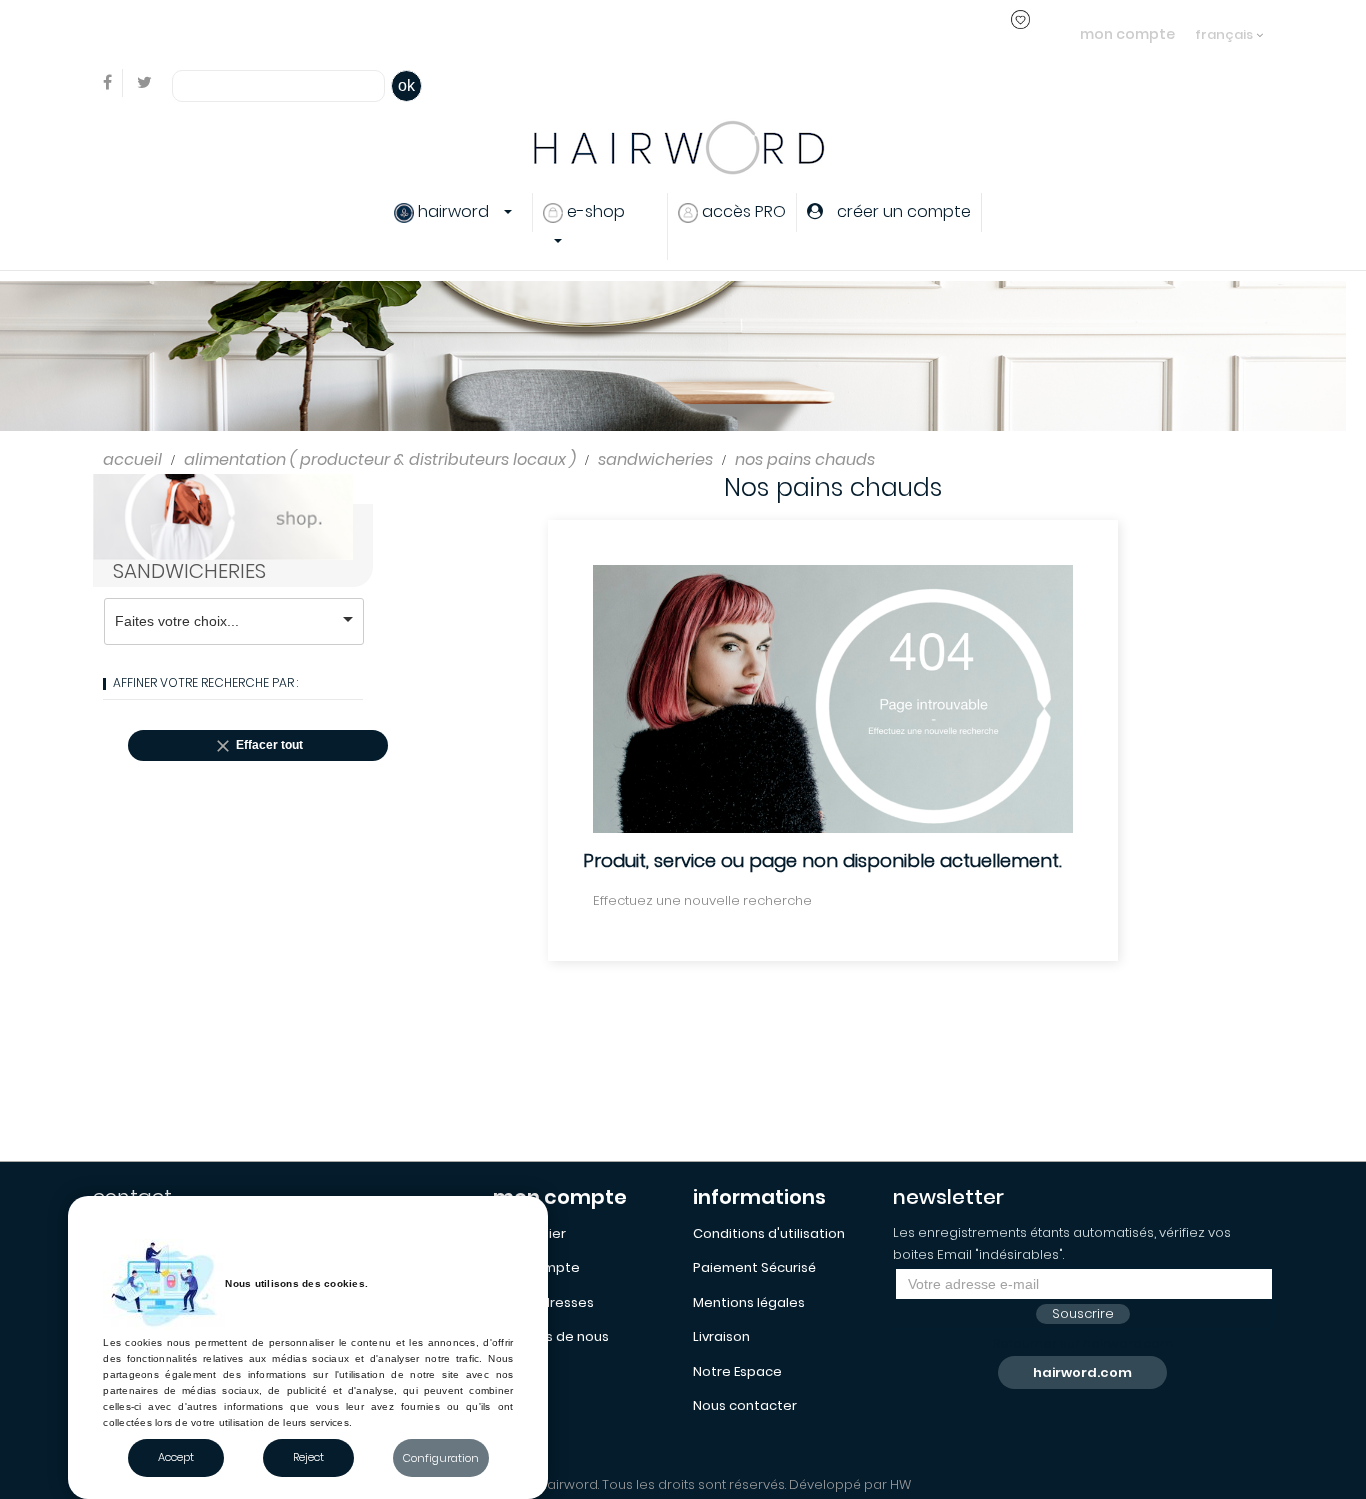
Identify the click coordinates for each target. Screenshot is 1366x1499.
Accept (176, 1457)
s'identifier (434, 33)
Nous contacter (745, 1405)
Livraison (721, 1336)
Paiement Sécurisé (754, 1267)
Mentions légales (749, 1302)
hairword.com (1082, 1372)
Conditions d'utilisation (769, 1233)
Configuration (441, 1458)
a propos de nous (551, 1336)
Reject (308, 1457)
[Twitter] (144, 83)
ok (406, 85)
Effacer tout (258, 746)
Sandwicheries (189, 571)
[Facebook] (108, 83)
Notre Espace (737, 1371)
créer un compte (545, 33)
